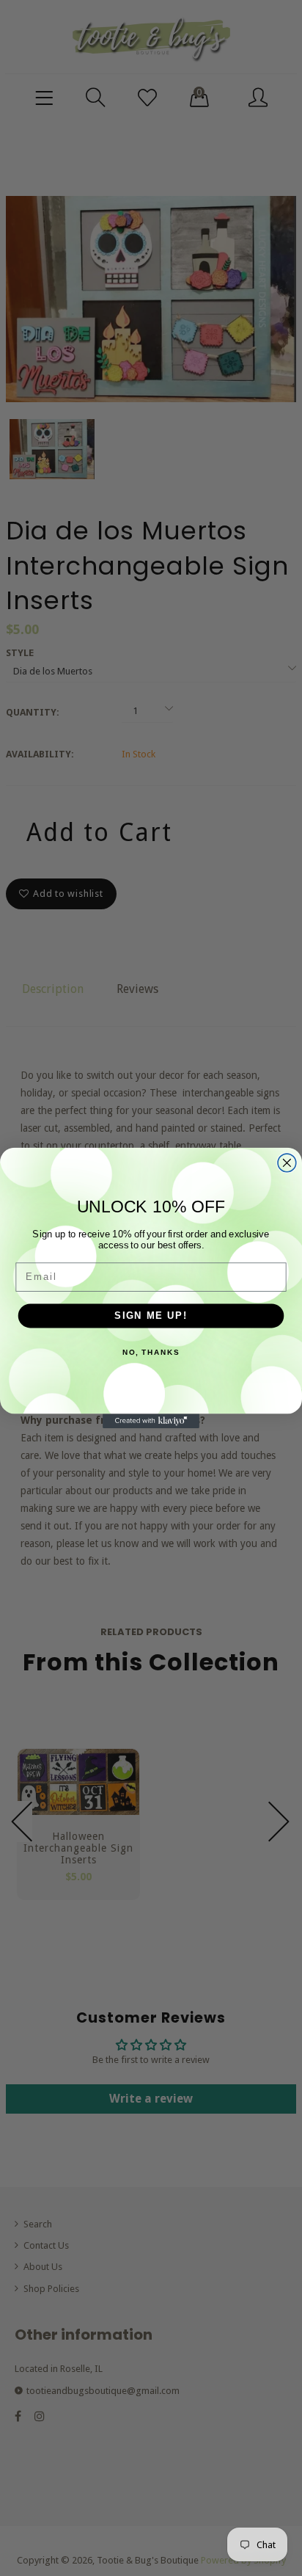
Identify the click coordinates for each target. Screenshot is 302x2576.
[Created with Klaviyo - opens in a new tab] (151, 1421)
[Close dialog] (287, 1163)
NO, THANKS (151, 1353)
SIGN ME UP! (151, 1315)
